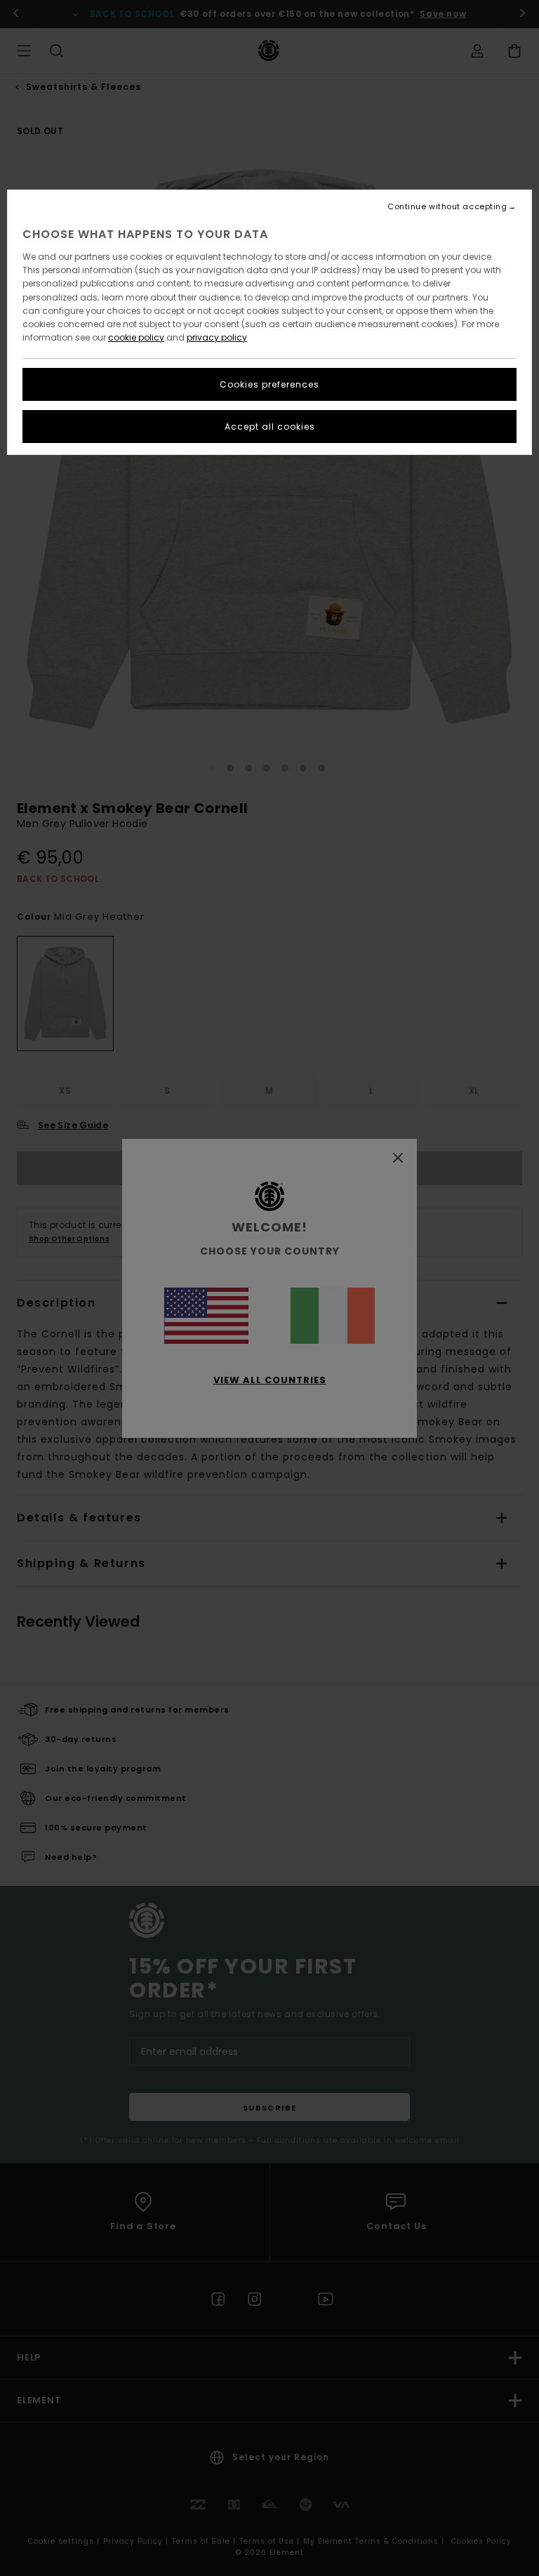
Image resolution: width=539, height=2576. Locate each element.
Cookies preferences (269, 384)
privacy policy (217, 337)
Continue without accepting (447, 207)
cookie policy (136, 337)
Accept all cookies (270, 427)
